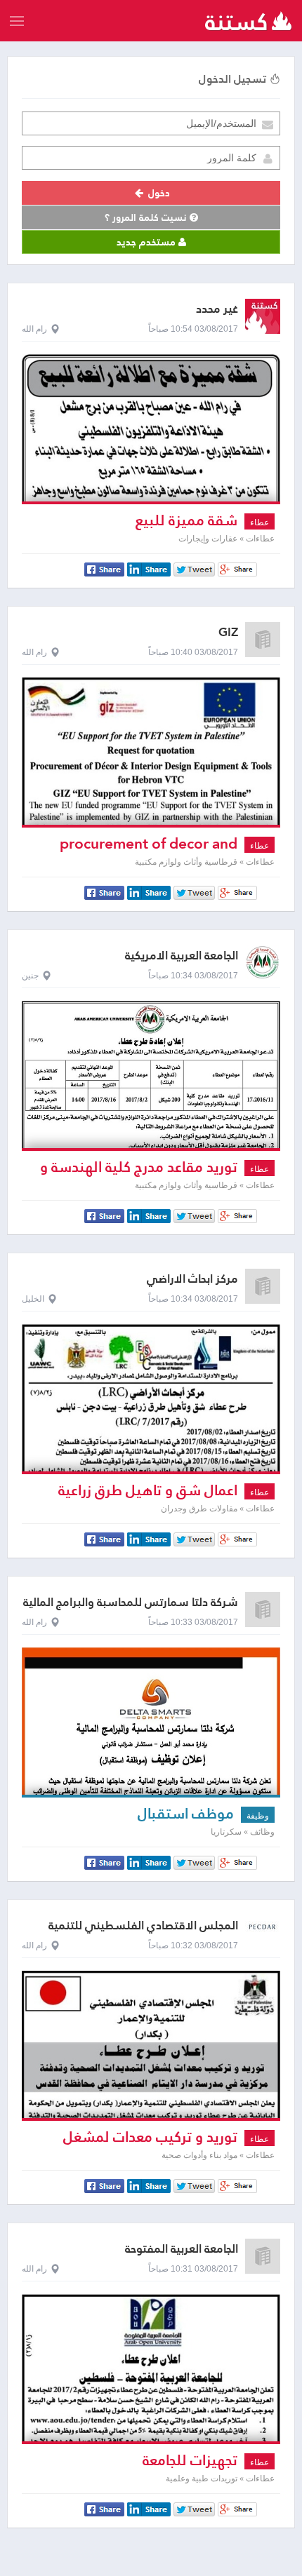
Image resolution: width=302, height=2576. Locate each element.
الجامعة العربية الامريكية (182, 956)
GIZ (228, 632)
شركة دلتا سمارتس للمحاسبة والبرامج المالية (131, 1602)
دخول (158, 193)
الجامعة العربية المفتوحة (182, 2249)
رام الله (34, 329)
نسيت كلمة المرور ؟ (147, 217)
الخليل (33, 1299)
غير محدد (217, 309)
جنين (30, 976)
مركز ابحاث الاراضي (192, 1279)
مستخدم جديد (147, 242)
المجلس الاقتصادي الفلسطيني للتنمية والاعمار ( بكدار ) (143, 1932)
